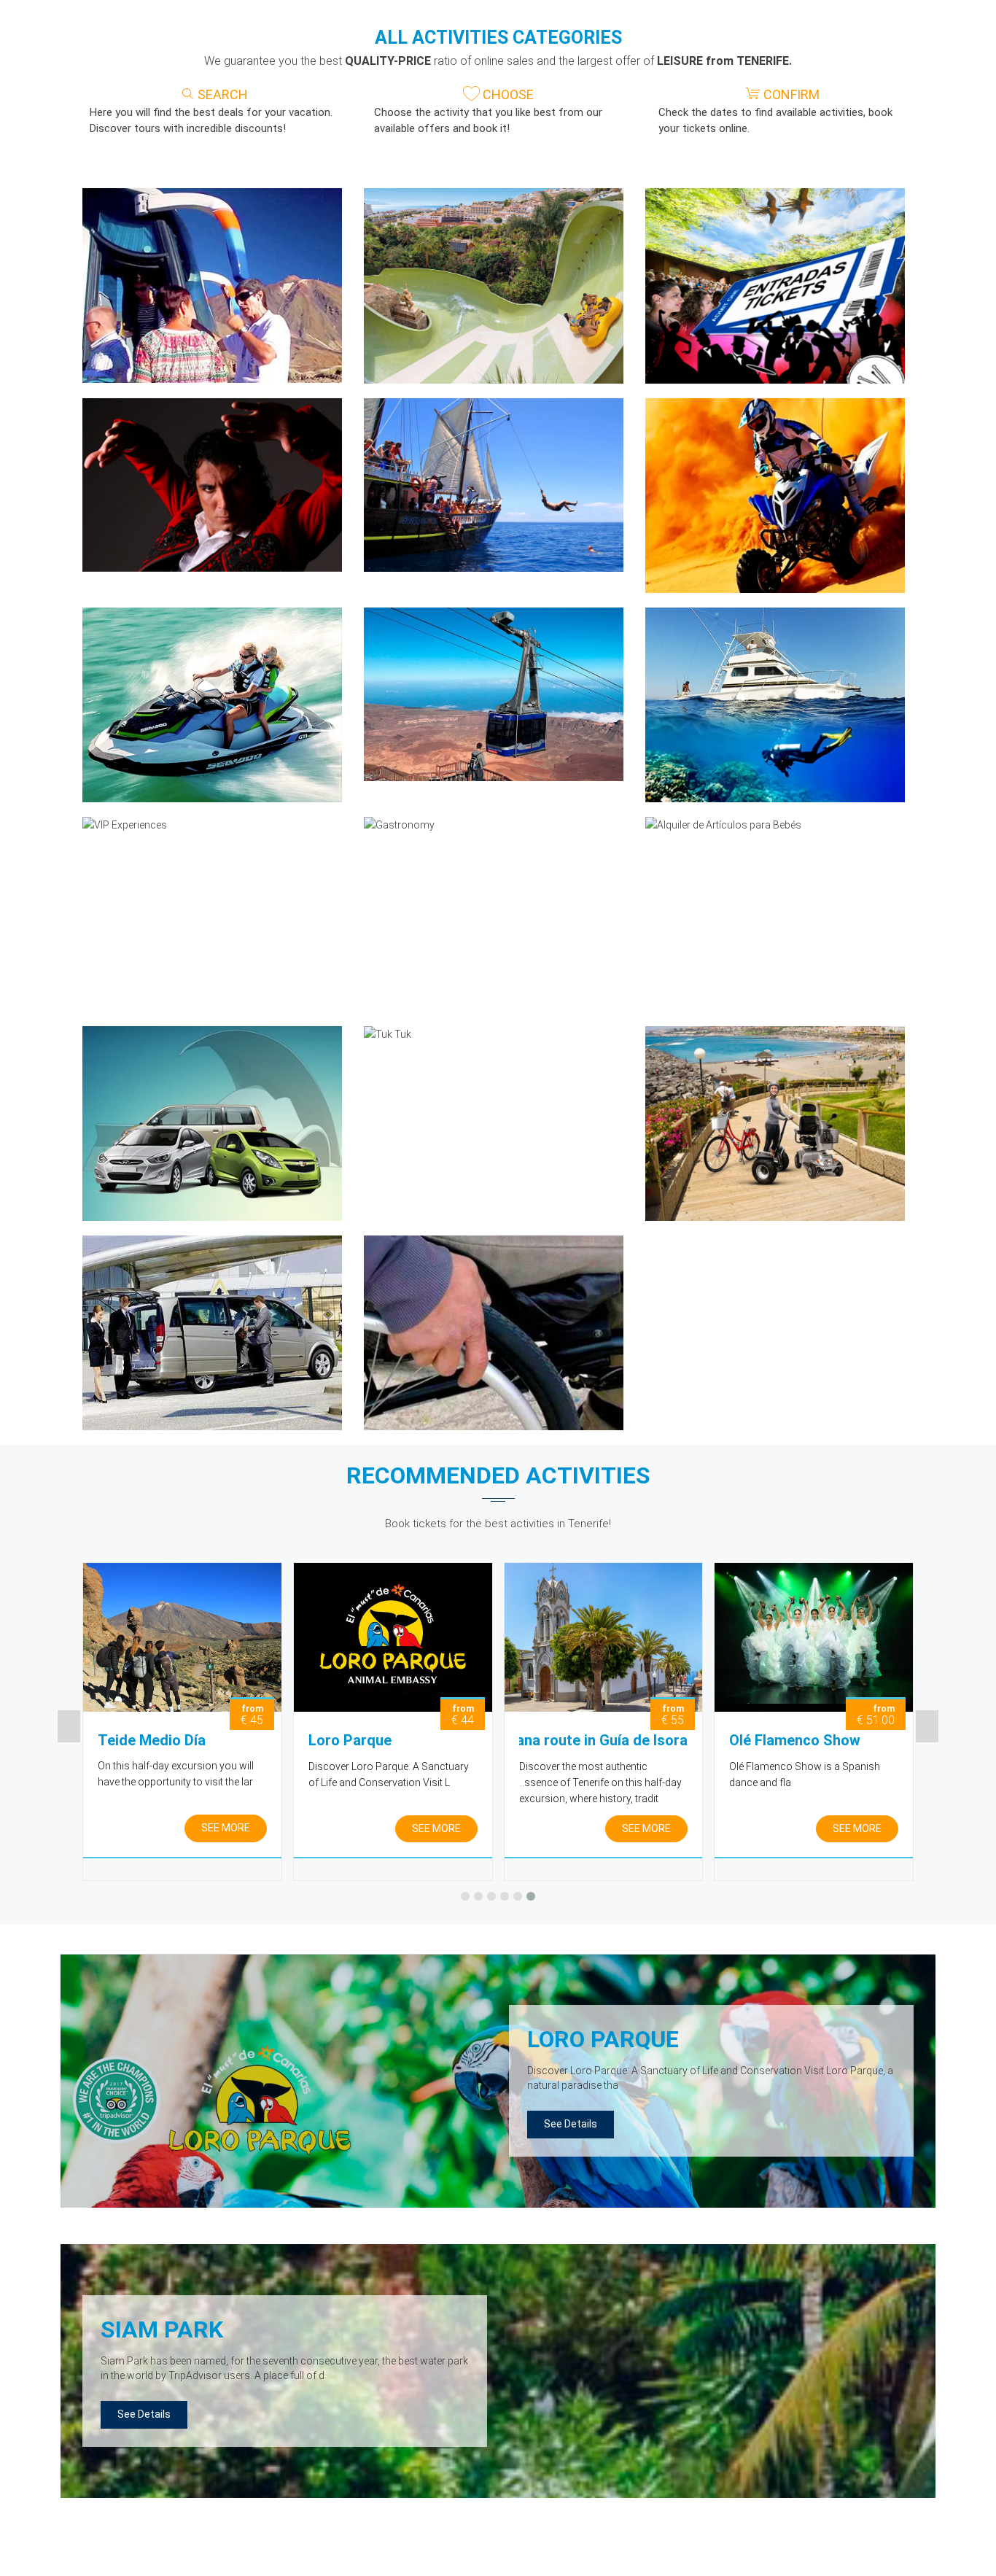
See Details (571, 2124)
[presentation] (69, 1726)
